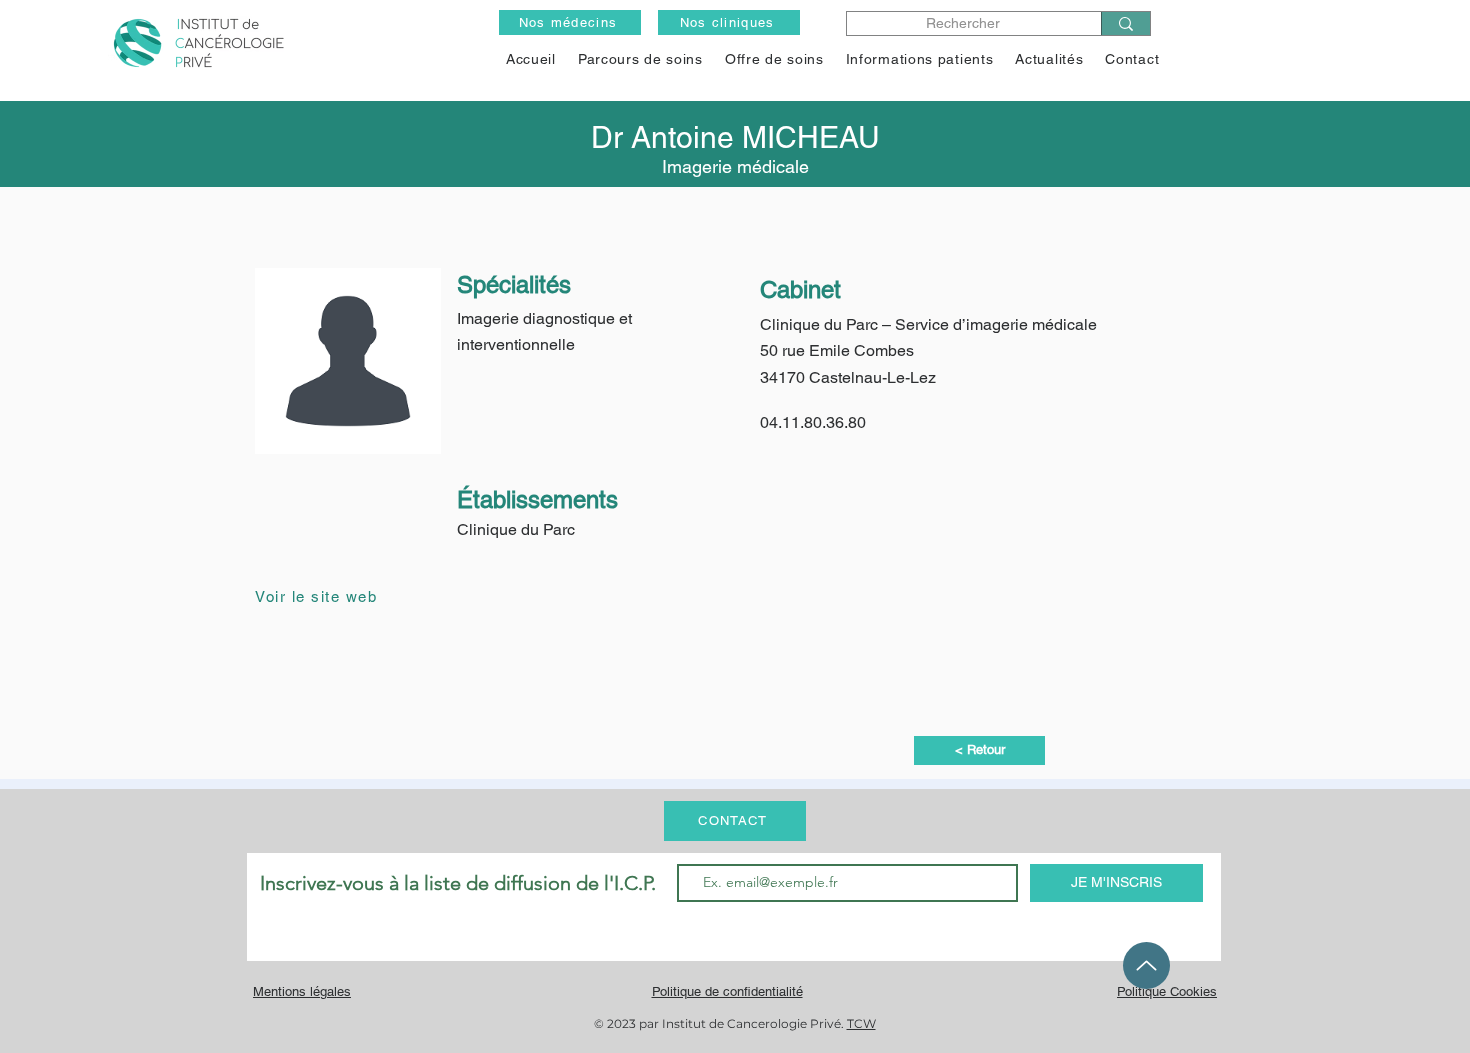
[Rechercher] (1125, 23)
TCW (861, 1023)
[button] (774, 59)
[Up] (1146, 965)
